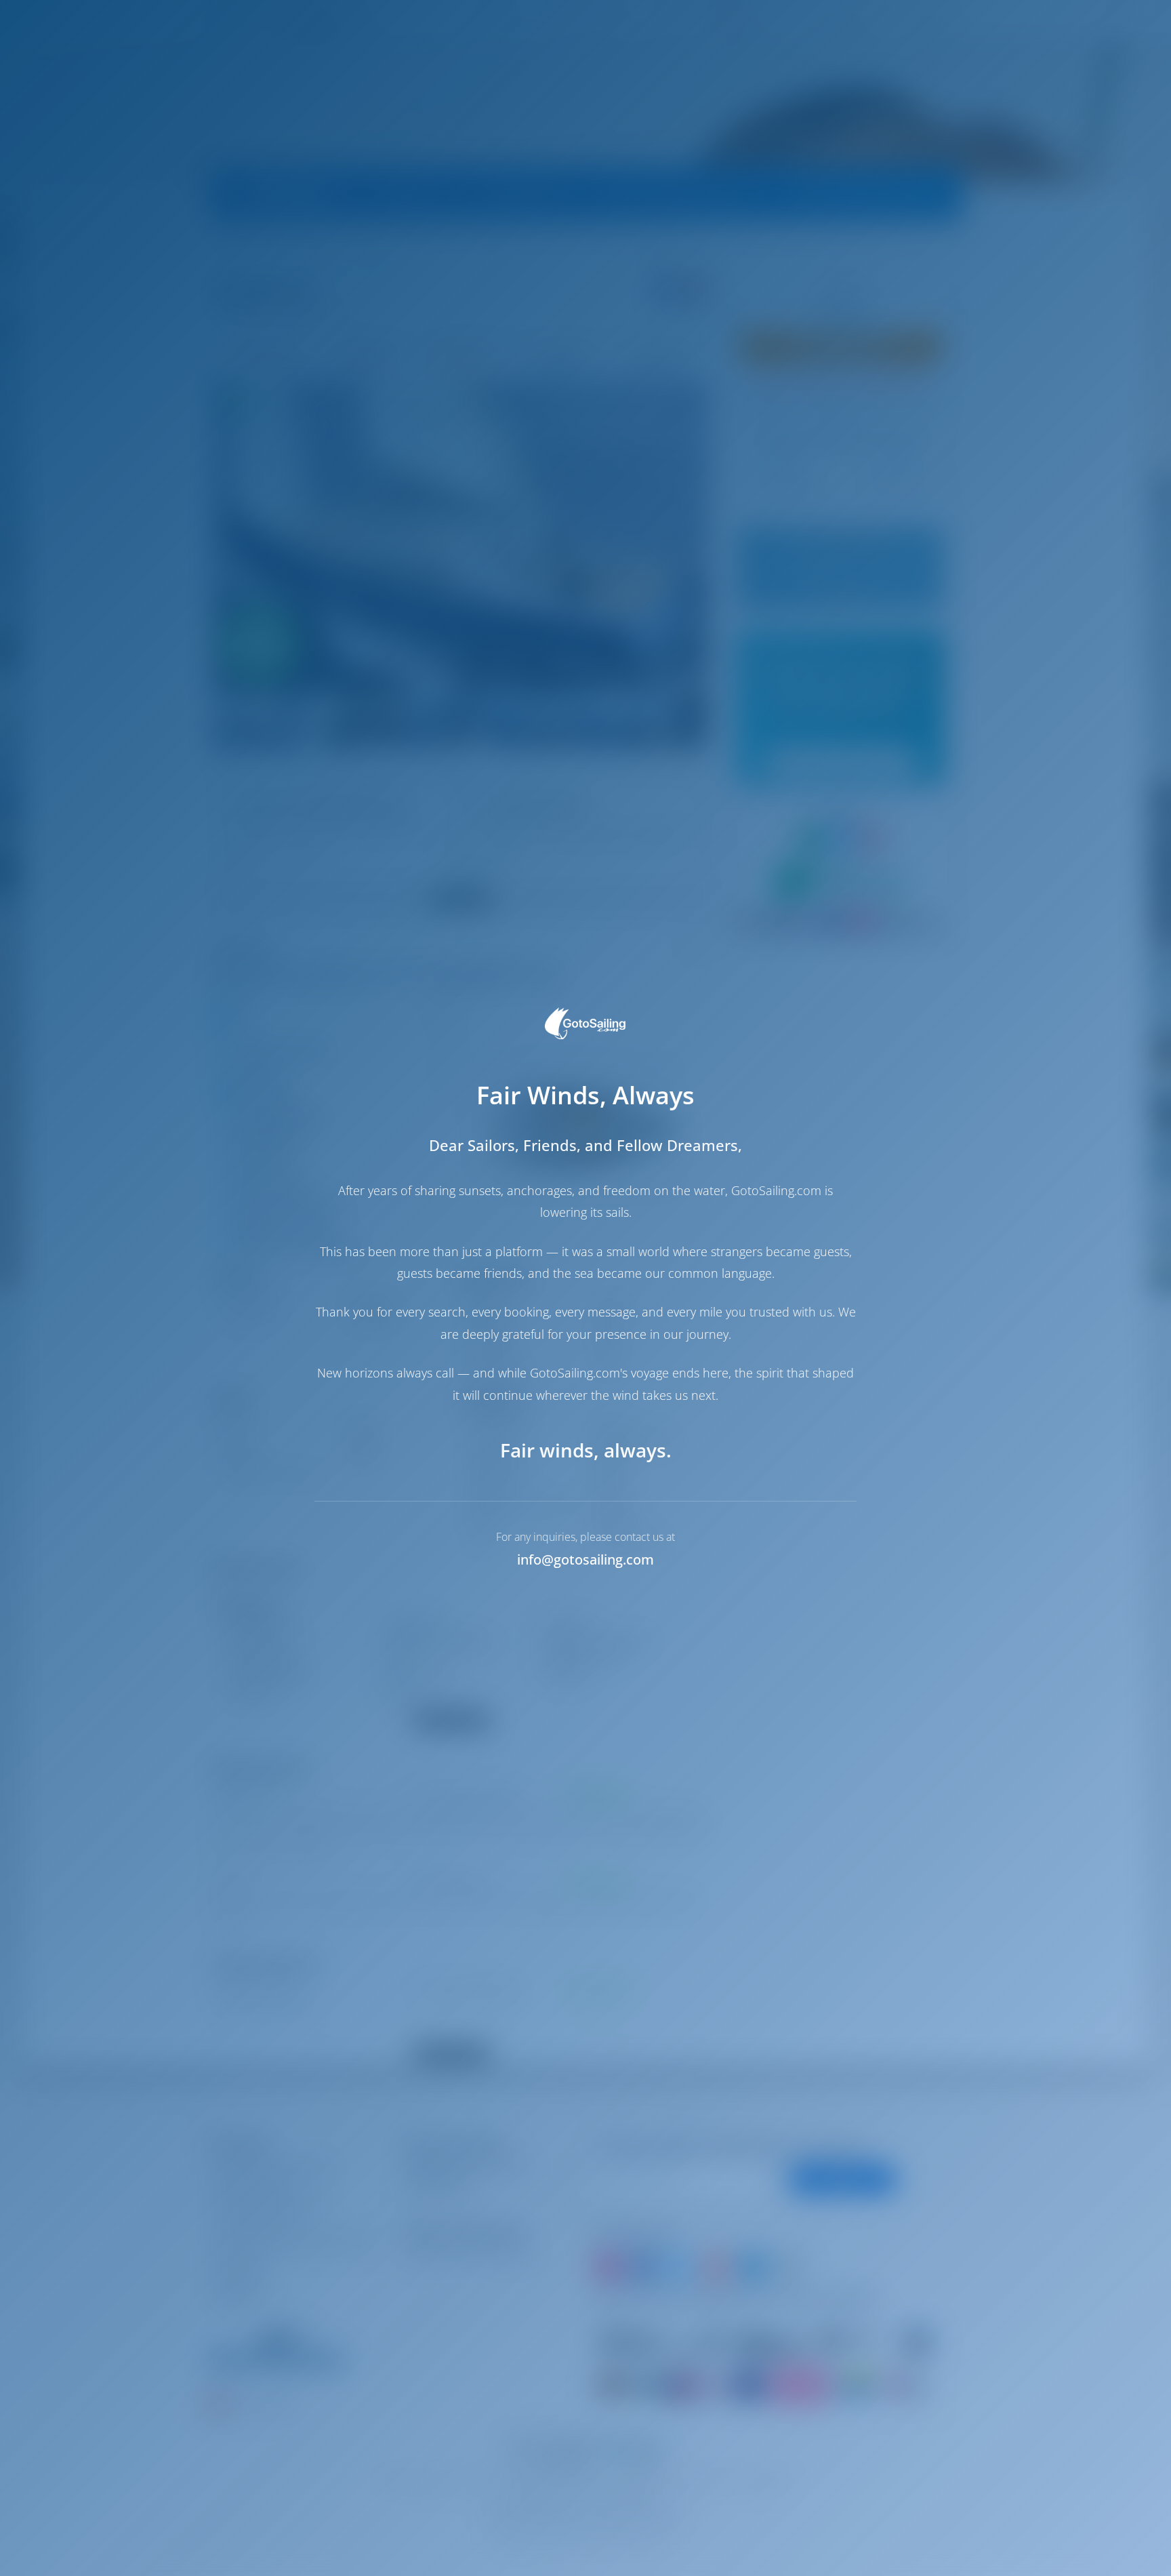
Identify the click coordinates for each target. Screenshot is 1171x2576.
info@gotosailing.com (585, 1559)
